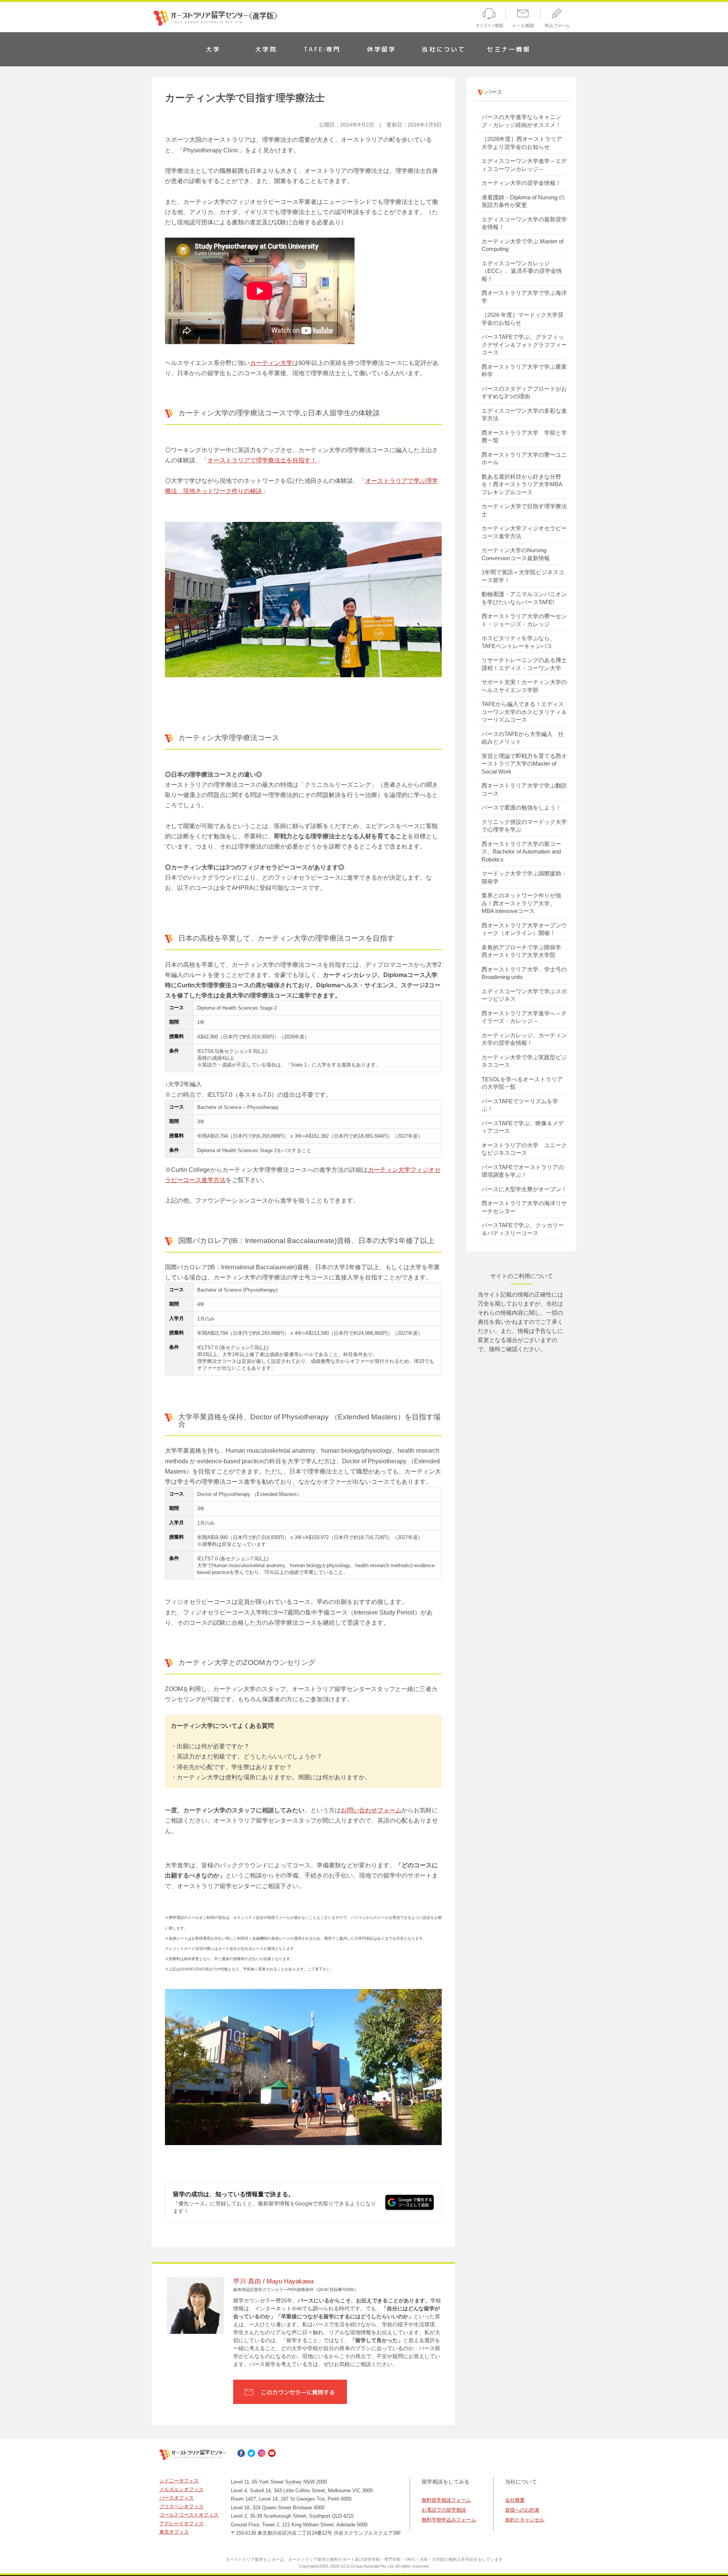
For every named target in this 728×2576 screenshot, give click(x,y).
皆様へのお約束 (522, 2510)
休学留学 (382, 49)
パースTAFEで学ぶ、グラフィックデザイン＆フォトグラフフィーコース (524, 345)
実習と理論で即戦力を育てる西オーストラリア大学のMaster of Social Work (524, 764)
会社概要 (515, 2500)
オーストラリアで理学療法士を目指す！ (262, 460)
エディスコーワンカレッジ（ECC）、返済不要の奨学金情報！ (522, 271)
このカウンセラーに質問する (298, 2392)
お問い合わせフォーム (371, 1810)
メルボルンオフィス (181, 2489)
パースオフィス (177, 2498)
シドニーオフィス (179, 2481)
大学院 (266, 49)
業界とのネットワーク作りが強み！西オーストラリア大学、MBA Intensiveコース (521, 903)
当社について (443, 49)
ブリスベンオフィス (181, 2506)
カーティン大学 (271, 363)
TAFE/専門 (322, 49)
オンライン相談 (488, 19)
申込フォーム (559, 19)
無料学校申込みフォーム (449, 2520)
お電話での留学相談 (444, 2510)
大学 (213, 49)
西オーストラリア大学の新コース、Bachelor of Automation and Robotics (521, 852)
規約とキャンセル (525, 2520)
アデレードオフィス (181, 2524)
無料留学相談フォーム (446, 2500)
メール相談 (523, 19)
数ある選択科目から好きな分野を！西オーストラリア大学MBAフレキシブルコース (522, 484)
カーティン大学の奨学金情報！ (521, 183)
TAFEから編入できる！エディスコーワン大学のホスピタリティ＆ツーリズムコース (524, 712)
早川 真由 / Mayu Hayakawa (273, 2281)
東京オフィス (174, 2532)
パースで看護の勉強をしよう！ (521, 807)
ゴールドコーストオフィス (189, 2515)
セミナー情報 (509, 49)
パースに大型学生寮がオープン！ (524, 1189)
